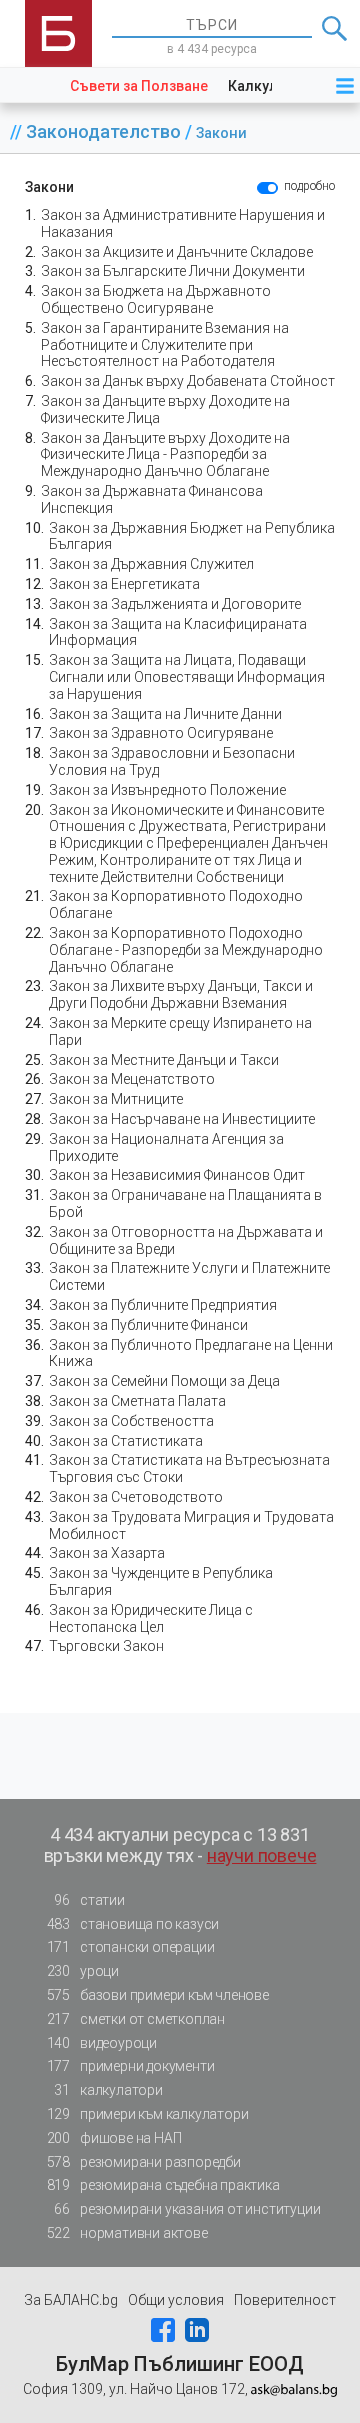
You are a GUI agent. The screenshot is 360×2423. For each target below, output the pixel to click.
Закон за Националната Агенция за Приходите (166, 1147)
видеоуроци (102, 2043)
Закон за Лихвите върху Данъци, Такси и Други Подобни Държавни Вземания (181, 994)
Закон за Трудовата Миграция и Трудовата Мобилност (191, 1525)
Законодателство (105, 131)
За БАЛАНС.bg (71, 2300)
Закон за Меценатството (132, 1079)
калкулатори (108, 2090)
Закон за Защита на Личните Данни (165, 714)
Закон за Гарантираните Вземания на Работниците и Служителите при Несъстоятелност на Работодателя (165, 345)
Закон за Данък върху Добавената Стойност (188, 381)
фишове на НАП (114, 2138)
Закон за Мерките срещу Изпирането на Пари (180, 1031)
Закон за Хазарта (107, 1553)
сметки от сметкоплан (136, 2019)
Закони (221, 133)
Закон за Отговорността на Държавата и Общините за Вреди (186, 1240)
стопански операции (131, 1947)
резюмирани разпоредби (144, 2162)
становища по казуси (133, 1924)
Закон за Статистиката (126, 1441)
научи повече (262, 1855)
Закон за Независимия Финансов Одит (177, 1175)
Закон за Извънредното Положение (167, 790)
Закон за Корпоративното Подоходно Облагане (176, 904)
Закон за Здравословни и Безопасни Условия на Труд (172, 761)
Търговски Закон (106, 1646)
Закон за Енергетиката (124, 584)
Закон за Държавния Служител (151, 564)
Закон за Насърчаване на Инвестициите (182, 1119)
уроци (83, 1971)
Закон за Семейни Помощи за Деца (164, 1381)
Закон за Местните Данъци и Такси (164, 1060)
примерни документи (131, 2066)
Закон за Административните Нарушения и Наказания (183, 223)
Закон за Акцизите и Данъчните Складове (177, 252)
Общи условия (176, 2300)
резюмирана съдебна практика (163, 2185)
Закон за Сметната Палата (137, 1401)
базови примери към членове (158, 1995)
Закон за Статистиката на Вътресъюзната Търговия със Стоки (189, 1468)
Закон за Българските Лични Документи (173, 271)
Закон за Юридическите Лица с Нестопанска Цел (151, 1618)
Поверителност (285, 2300)
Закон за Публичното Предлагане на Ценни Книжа (191, 1353)
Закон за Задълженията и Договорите (175, 604)
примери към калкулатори (148, 2114)
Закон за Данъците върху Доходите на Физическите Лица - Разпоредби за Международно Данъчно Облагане (165, 455)
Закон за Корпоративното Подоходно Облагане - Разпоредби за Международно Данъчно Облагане (186, 950)
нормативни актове (127, 2233)
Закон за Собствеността (131, 1421)
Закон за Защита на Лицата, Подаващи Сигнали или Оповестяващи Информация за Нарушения (187, 677)
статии (89, 1900)
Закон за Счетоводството (136, 1497)
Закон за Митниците (116, 1099)
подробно (309, 186)
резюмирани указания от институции (187, 2209)
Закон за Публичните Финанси (148, 1325)
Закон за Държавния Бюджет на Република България (192, 536)
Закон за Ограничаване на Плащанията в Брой (185, 1203)
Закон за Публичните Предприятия (163, 1305)
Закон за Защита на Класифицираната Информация (178, 632)
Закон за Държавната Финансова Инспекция (152, 499)
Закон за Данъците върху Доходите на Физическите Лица (165, 409)
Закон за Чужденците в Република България (161, 1581)
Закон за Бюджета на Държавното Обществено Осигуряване (156, 299)
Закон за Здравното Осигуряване (161, 733)
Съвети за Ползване (139, 86)
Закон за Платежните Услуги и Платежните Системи (189, 1276)
